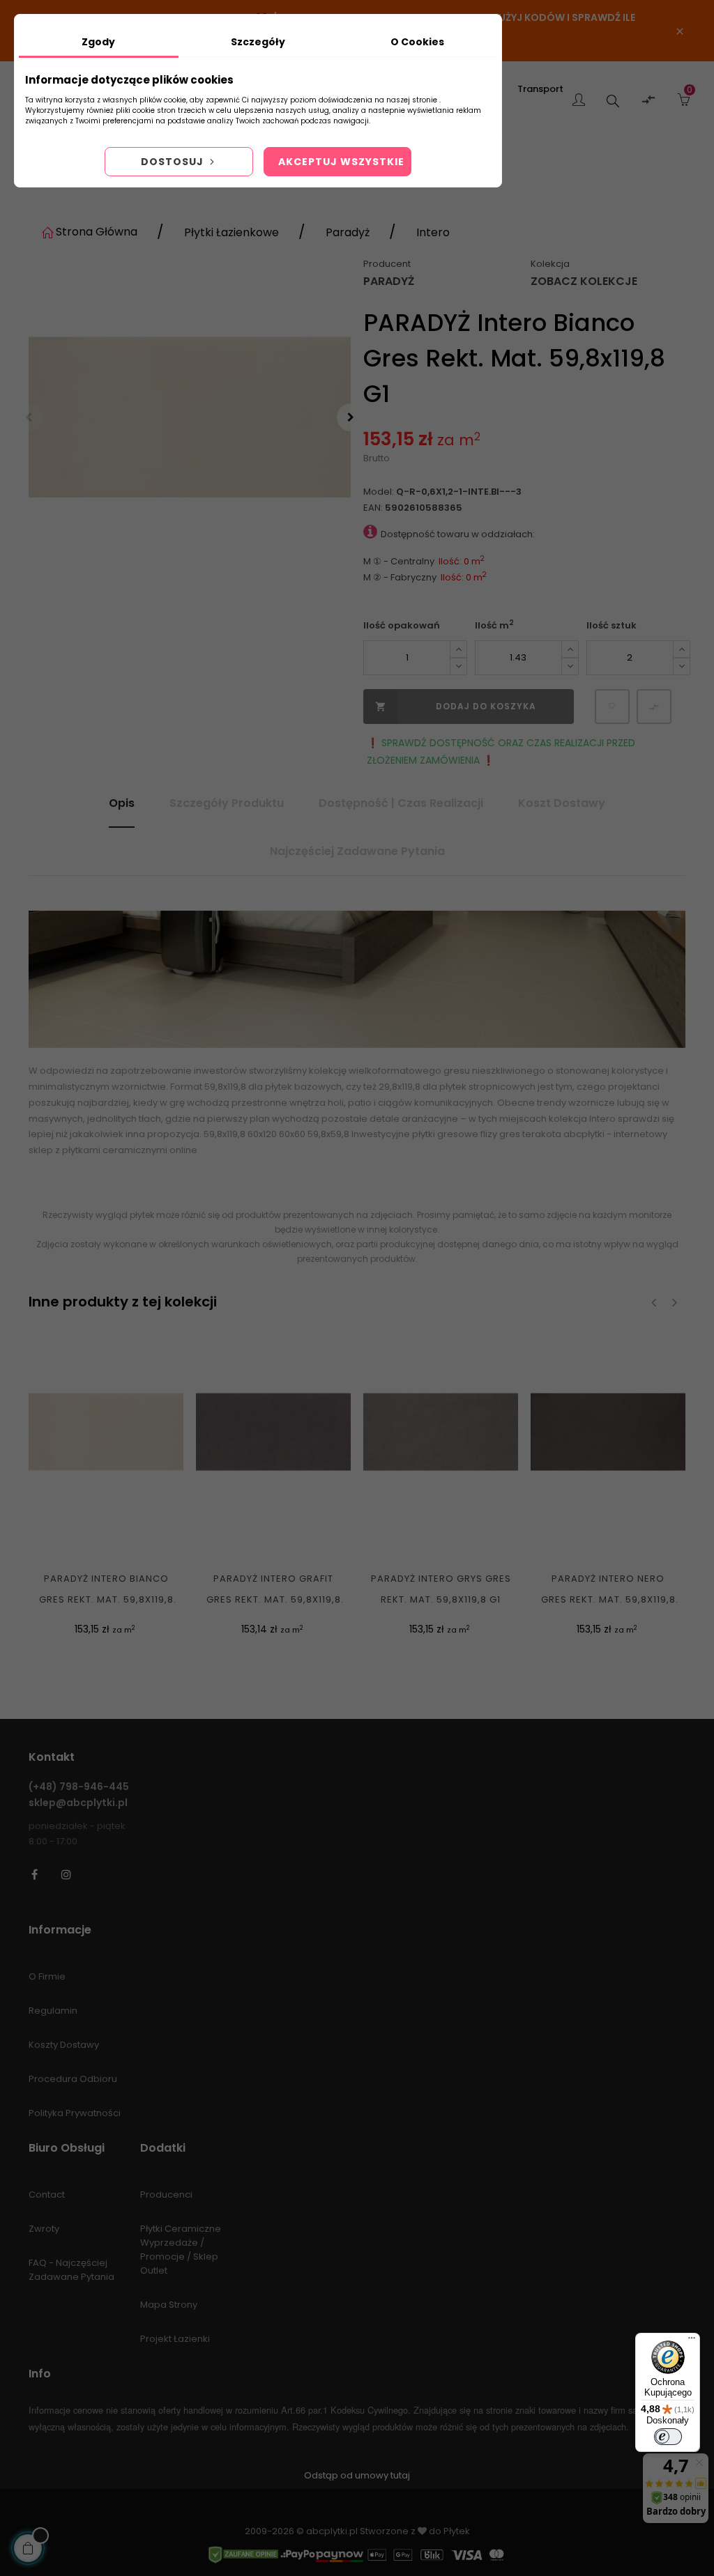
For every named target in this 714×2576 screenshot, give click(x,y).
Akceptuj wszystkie (341, 162)
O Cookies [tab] (417, 42)
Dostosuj (174, 162)
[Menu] (692, 2341)
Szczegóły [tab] (258, 42)
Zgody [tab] (98, 42)
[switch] (668, 2437)
